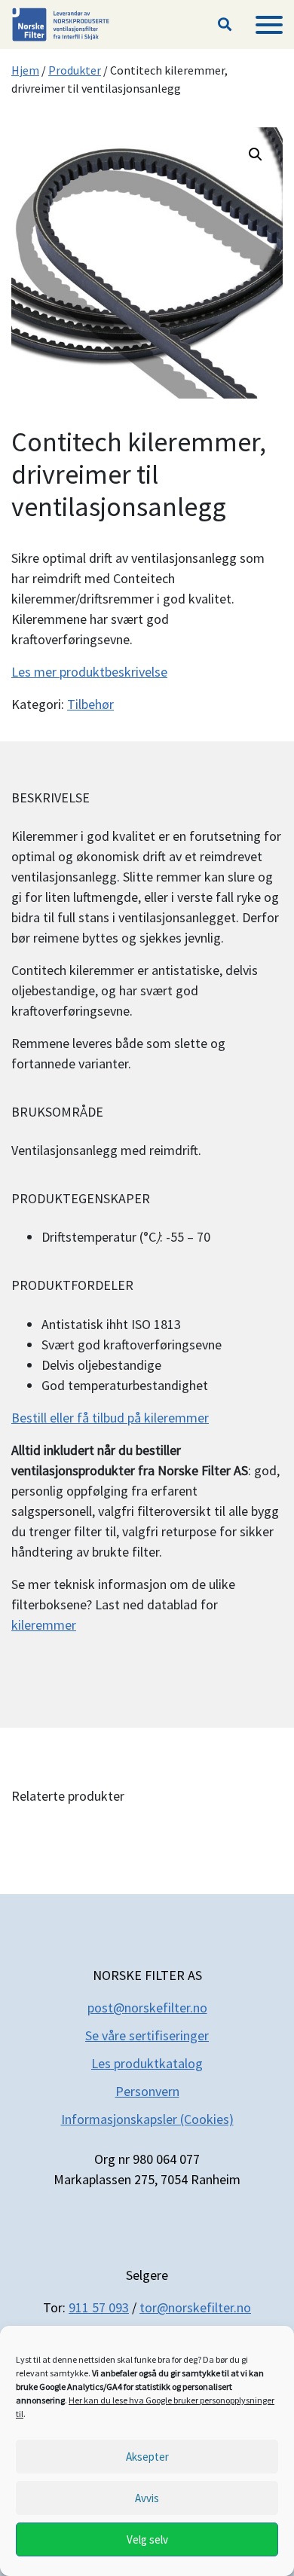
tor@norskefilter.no (195, 2307)
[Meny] (269, 25)
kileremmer (44, 1625)
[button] (225, 25)
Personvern (147, 2091)
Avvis (147, 2498)
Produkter (75, 70)
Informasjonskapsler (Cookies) (147, 2119)
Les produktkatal (139, 2063)
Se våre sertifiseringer (147, 2035)
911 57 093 (99, 2307)
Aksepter (147, 2457)
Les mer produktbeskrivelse (89, 672)
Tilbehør (90, 704)
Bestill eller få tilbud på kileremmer (110, 1418)
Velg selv (147, 2539)
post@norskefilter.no (147, 2008)
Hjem (25, 70)
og (195, 2063)
